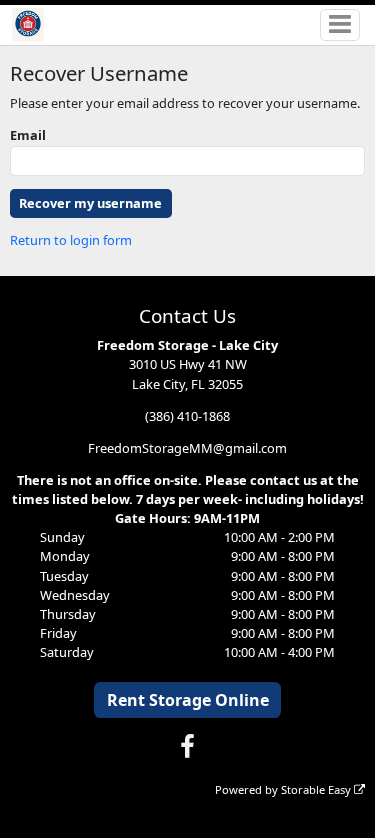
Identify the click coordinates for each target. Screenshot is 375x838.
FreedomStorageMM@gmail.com (187, 448)
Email (28, 135)
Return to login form (71, 240)
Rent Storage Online (188, 700)
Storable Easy (317, 789)
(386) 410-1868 (187, 416)
